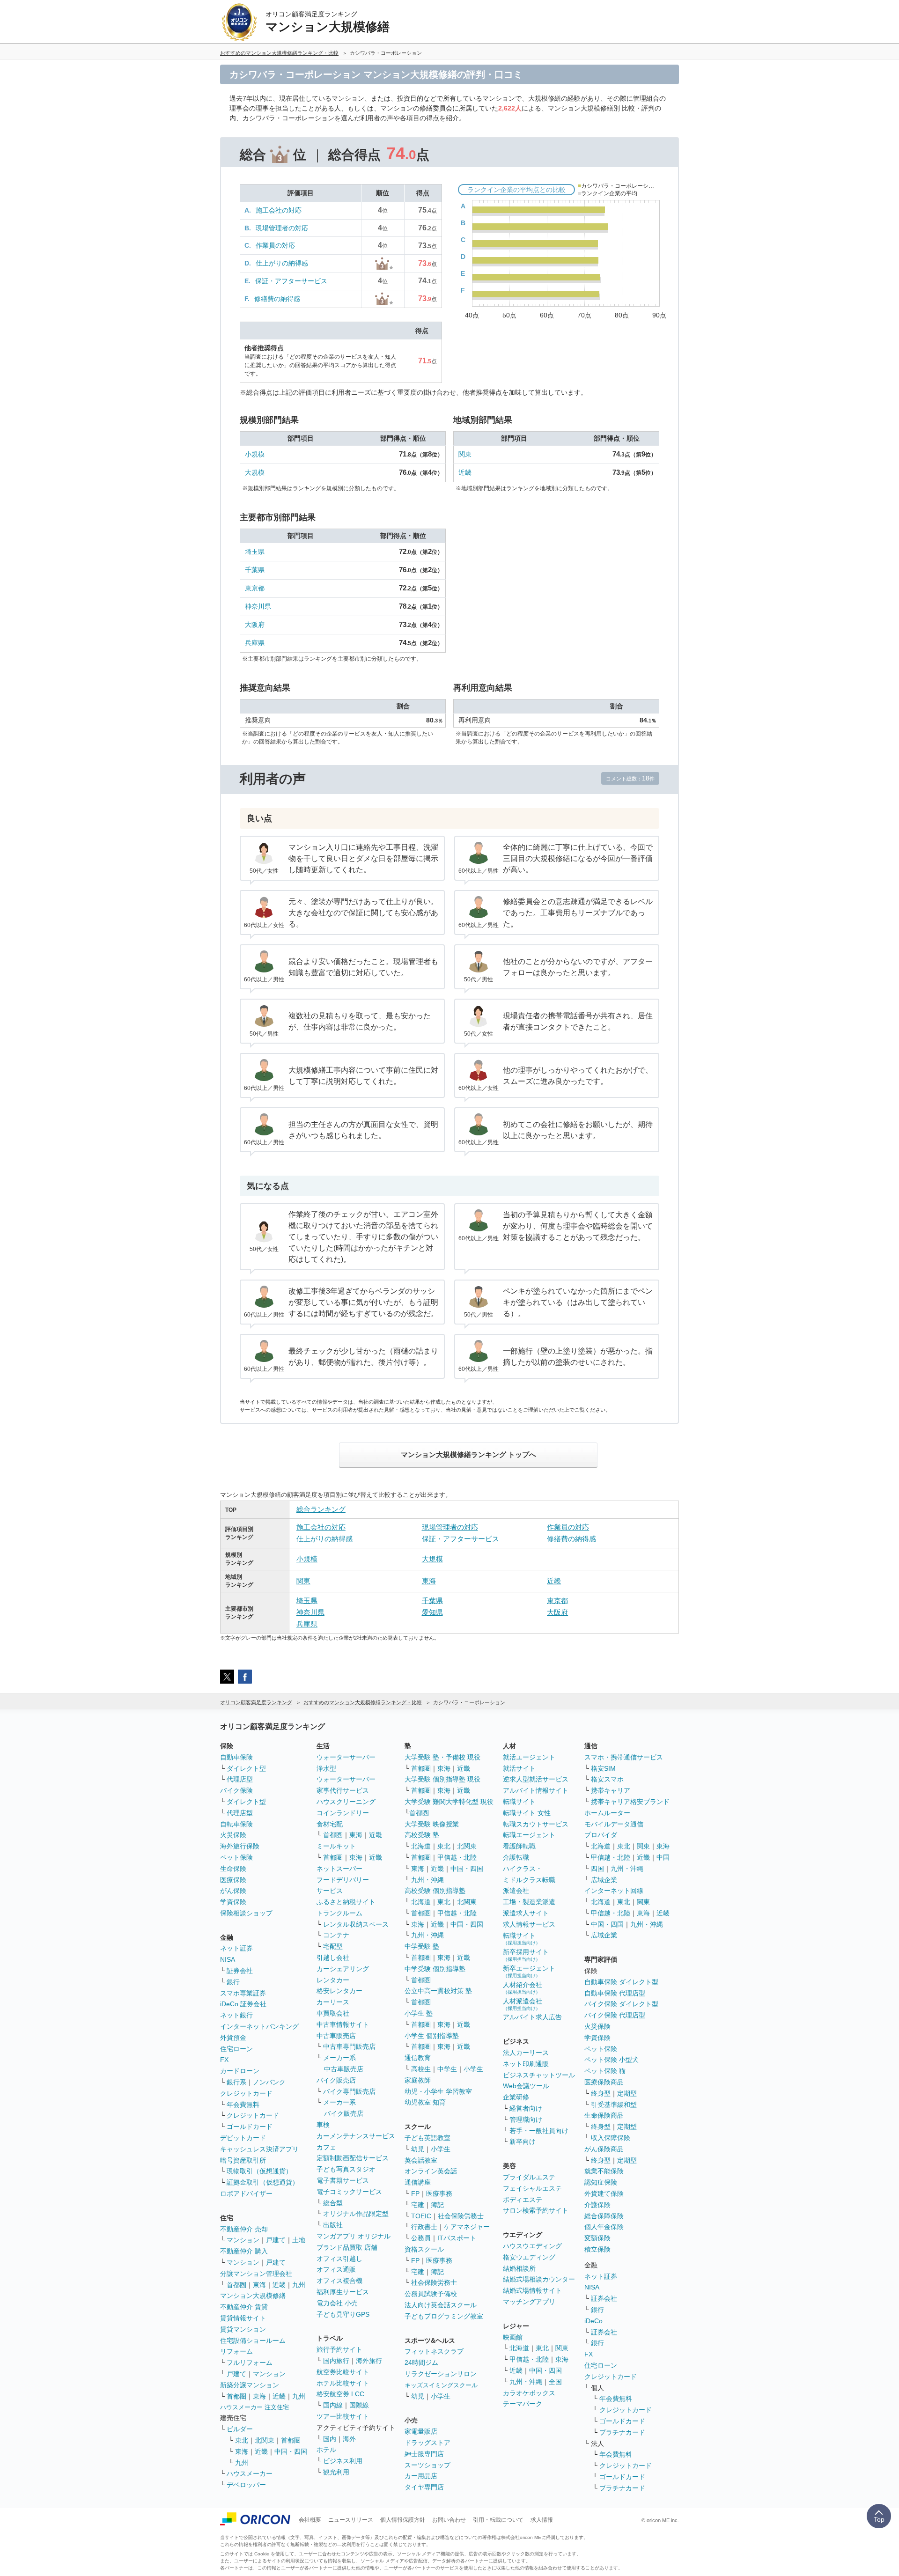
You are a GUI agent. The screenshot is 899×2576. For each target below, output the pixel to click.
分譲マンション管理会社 (256, 2274)
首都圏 (236, 2285)
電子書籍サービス (343, 2180)
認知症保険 (601, 2182)
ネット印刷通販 (526, 2064)
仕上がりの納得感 (282, 263)
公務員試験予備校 (431, 2294)
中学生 (447, 2069)
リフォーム (236, 2351)
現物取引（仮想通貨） (259, 2171)
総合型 (333, 2203)
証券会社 (240, 1971)
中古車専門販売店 (349, 2046)
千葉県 (255, 570)
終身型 (601, 2093)
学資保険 (233, 1902)
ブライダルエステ (529, 2177)
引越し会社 (333, 1958)
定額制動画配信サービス (353, 2158)
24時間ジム (421, 2363)
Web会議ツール (526, 2086)
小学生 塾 (419, 2013)
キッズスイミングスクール (441, 2385)
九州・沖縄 (427, 1880)
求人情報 (542, 2520)
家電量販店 (421, 2431)
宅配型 (333, 1946)
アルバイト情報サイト (536, 1790)
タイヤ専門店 (424, 2487)
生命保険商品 (604, 2115)
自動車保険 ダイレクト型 (621, 1982)
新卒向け (523, 2142)
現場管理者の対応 (282, 228)
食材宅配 (330, 1824)
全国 (555, 2382)
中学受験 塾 (422, 1946)
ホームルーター (607, 1813)
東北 (242, 2440)
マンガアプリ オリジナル (354, 2236)
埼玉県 (255, 552)
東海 (429, 1581)
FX (224, 2060)
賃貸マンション (243, 2329)
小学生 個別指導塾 (432, 2036)
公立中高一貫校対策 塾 (438, 1991)
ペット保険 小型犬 (612, 2060)
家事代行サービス (343, 1790)
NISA (228, 1959)
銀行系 (236, 2082)
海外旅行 (369, 2361)
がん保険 (233, 1891)
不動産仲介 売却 (244, 2229)
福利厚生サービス (343, 2292)
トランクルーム (339, 1913)
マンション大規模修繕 (253, 2296)
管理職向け (526, 2120)
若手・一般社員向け (539, 2131)
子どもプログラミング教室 (444, 2316)
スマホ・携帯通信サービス (624, 1757)
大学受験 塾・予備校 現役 (442, 1757)
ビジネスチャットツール (539, 2075)
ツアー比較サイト (343, 2416)
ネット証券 (236, 1948)
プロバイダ (601, 1835)
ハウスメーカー (250, 2473)
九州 (299, 2285)
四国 (597, 1869)
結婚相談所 (519, 2268)
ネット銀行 (236, 2015)
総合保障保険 (604, 2216)
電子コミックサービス (349, 2192)
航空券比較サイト (343, 2372)
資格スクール (424, 2249)
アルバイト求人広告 (532, 2017)
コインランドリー (343, 1813)
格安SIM (603, 1768)
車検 (323, 2125)
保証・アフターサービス (291, 281)
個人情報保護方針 (403, 2520)
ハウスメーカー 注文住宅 (254, 2407)
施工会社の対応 (279, 210)
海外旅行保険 (240, 1846)
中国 (663, 1857)
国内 (330, 2439)
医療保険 (233, 1880)
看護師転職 (519, 1846)
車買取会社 (333, 2013)
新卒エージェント (529, 1971)
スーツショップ (427, 2465)
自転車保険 (236, 1824)
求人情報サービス (529, 1924)
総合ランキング (321, 1509)
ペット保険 (236, 1857)
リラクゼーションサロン (441, 2374)
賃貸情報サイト (243, 2318)
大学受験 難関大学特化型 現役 (449, 1802)
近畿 (465, 472)
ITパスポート (457, 2238)
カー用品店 (421, 2476)
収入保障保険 (611, 2138)
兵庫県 (255, 643)
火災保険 (233, 1835)
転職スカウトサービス (536, 1824)
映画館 (513, 2337)
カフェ (326, 2147)
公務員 (421, 2238)
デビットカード (243, 2138)
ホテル (326, 2450)
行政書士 (424, 2227)
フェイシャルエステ (532, 2188)
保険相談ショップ (246, 1913)
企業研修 (516, 2097)
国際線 (359, 2405)
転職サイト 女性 (527, 1813)
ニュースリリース (351, 2520)
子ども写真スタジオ (346, 2169)
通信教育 (418, 2058)
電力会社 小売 (337, 2303)
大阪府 (255, 625)
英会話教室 (421, 2160)
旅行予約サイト (339, 2349)
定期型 (627, 2093)
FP (415, 2193)
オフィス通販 (336, 2269)
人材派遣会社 (523, 2004)
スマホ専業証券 (243, 1993)
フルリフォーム (250, 2363)
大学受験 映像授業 (432, 1824)
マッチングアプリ (529, 2302)
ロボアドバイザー (246, 2193)
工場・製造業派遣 (529, 1902)
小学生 (473, 2069)
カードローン (240, 2071)
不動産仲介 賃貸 (244, 2307)
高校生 (421, 2069)
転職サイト (519, 1802)
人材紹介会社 (523, 1988)
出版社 (333, 2225)
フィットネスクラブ (434, 2351)
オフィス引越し (339, 2259)
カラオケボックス (529, 2393)
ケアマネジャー (467, 2227)
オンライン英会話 (431, 2171)
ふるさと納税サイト (346, 1902)
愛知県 (432, 1612)
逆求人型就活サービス (536, 1779)
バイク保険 (236, 1790)
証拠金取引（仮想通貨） (263, 2182)
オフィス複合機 (339, 2281)
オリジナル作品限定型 (356, 2214)
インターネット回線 (614, 1891)
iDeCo (593, 2321)
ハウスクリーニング (346, 1802)
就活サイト (519, 1768)
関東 (465, 454)
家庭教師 (418, 2080)
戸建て (276, 2240)
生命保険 (233, 1869)
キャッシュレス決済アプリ (259, 2149)
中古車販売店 (336, 2036)
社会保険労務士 (461, 2216)
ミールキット (336, 1846)
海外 (349, 2439)
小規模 (255, 454)
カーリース (333, 2002)
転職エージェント (529, 1835)
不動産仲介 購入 (244, 2251)
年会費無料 (243, 2105)
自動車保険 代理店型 (615, 1993)
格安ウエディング (529, 2257)
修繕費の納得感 (277, 299)
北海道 (421, 1846)
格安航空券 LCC (340, 2394)
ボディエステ (523, 2200)
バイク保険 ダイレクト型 (621, 2004)
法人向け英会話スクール (441, 2305)
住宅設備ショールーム (253, 2340)
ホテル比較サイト (343, 2383)
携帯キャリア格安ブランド (630, 1802)
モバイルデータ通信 (614, 1824)
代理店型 (240, 1779)
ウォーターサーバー (346, 1757)
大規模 (255, 472)
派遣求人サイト (526, 1913)
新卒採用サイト (526, 1955)
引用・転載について (498, 2520)
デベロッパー (246, 2485)
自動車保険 (236, 1757)
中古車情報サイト (343, 2024)
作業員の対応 (275, 245)
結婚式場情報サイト (532, 2290)
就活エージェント (529, 1757)
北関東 (265, 2440)
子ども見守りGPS (343, 2314)
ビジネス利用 (343, 2461)
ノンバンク (269, 2082)
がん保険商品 (604, 2149)
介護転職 (516, 1857)
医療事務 (439, 2193)
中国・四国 (291, 2451)
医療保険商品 (604, 2082)
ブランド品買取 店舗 (347, 2247)
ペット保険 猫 (605, 2071)
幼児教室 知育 (425, 2102)
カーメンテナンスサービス (356, 2136)
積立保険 (597, 2249)
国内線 (333, 2405)
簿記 (437, 2205)
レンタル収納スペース (356, 1924)
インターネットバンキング (259, 2026)
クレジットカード (246, 2093)
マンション (243, 2240)
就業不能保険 (604, 2171)
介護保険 (597, 2205)
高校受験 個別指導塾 (435, 1891)
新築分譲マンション (250, 2385)
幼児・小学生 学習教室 (438, 2091)
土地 (299, 2240)
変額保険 (597, 2238)
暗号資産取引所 (243, 2160)
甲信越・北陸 (457, 1857)
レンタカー (333, 1980)
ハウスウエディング (532, 2246)
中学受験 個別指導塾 (435, 1969)
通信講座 (418, 2182)
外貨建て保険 (604, 2193)
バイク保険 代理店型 (615, 2015)
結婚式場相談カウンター (539, 2279)
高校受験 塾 (422, 1835)
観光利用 (336, 2472)
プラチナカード (622, 2432)
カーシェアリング (343, 1969)
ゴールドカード (250, 2127)
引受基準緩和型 (614, 2105)
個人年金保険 (604, 2227)
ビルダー (240, 2429)
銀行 (233, 1982)
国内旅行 (336, 2361)
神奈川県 (258, 606)
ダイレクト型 (246, 1768)
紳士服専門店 (424, 2454)
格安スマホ (607, 1779)
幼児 (418, 2149)
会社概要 (310, 2520)
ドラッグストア (427, 2443)
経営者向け (526, 2108)
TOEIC (421, 2216)
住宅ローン (236, 2049)
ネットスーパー (339, 1869)
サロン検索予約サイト (536, 2210)
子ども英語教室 (427, 2138)
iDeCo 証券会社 (243, 2004)
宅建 (418, 2205)
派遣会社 (516, 1891)
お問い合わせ (449, 2520)
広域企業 (604, 1880)
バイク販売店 (336, 2080)
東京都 (255, 588)
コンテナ (336, 1935)
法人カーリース (526, 2053)
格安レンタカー (339, 1991)
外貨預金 (233, 2038)
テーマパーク (523, 2404)
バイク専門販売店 (349, 2091)
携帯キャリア (611, 1790)
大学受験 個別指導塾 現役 (442, 1779)
